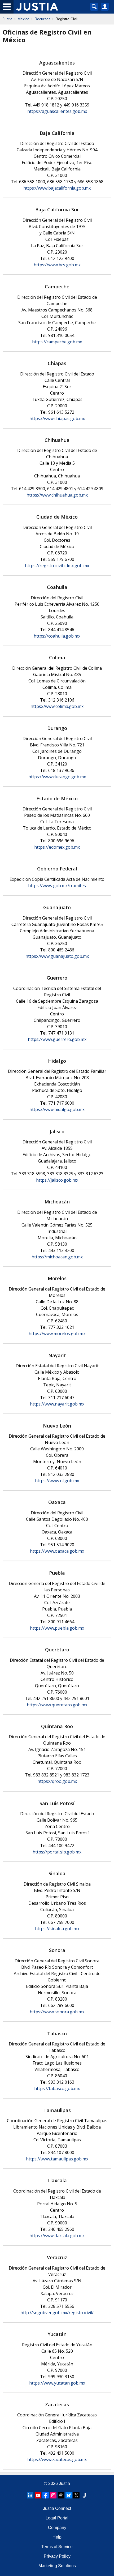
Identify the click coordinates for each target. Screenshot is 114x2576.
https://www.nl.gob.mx (57, 1481)
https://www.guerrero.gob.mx (57, 1039)
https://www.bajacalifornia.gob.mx (57, 188)
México (23, 19)
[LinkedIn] (30, 2495)
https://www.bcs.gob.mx (57, 265)
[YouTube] (38, 2495)
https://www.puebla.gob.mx (57, 1628)
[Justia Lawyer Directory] (84, 2495)
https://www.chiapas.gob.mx (57, 418)
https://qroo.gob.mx (57, 1781)
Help (57, 2537)
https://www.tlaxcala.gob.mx (57, 2236)
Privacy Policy (57, 2556)
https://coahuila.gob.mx (57, 636)
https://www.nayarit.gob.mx (57, 1404)
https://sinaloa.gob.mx (57, 1929)
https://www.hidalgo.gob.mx (57, 1109)
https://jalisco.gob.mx (57, 1180)
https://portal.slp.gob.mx (57, 1852)
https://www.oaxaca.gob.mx (57, 1551)
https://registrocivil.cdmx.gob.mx (57, 566)
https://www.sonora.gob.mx (57, 2012)
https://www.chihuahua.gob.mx (57, 495)
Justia (8, 19)
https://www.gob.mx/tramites (57, 886)
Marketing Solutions (57, 2566)
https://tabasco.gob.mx (57, 2088)
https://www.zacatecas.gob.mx (57, 2459)
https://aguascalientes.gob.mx (57, 111)
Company (57, 2528)
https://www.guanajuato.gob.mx (57, 956)
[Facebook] (46, 2495)
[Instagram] (53, 2495)
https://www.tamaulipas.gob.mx (57, 2159)
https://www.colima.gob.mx (57, 706)
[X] (76, 2495)
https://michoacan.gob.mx (57, 1257)
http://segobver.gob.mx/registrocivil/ (57, 2313)
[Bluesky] (69, 2495)
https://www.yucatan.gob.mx (57, 2383)
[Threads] (61, 2495)
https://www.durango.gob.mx (57, 777)
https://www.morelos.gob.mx (57, 1334)
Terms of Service (57, 2547)
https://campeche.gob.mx (57, 342)
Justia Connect (57, 2508)
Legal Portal (57, 2518)
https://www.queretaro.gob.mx (57, 1705)
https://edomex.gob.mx (57, 847)
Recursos (42, 19)
